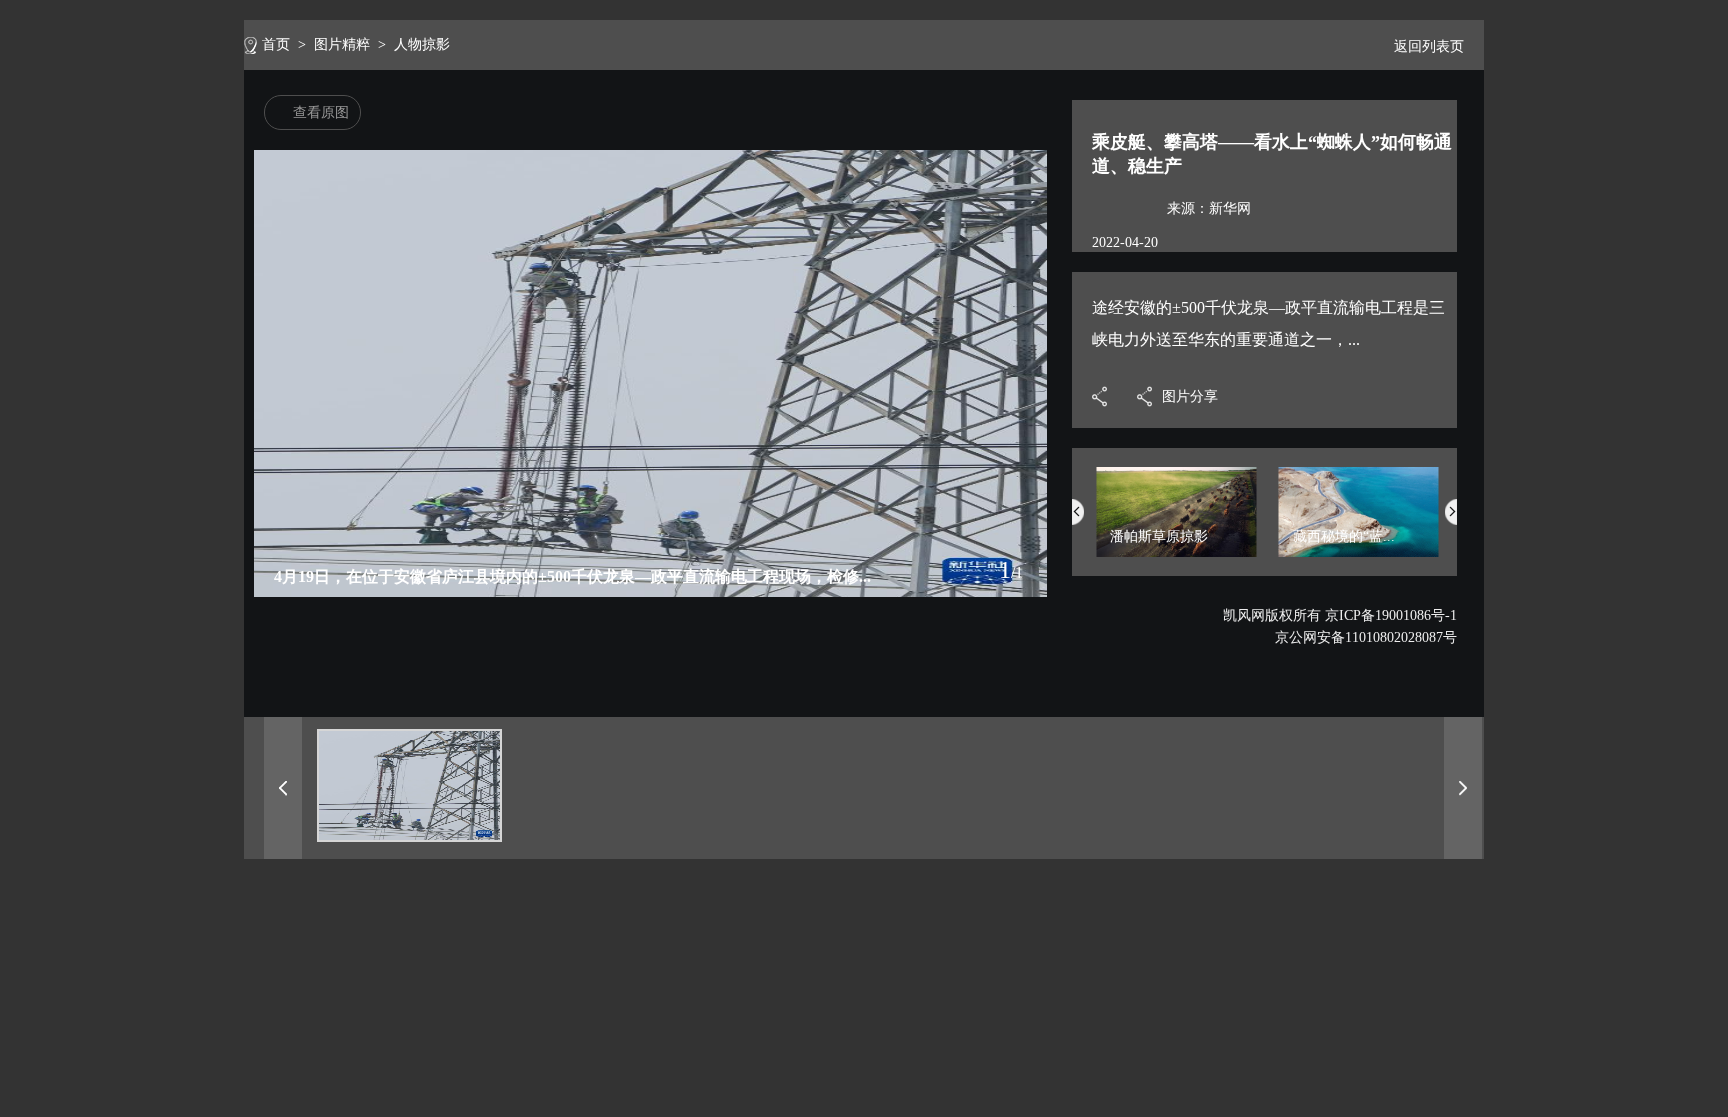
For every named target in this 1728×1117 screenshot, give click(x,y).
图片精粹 (342, 44)
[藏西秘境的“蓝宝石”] (1359, 552)
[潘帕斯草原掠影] (1176, 552)
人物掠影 (422, 44)
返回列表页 (1429, 46)
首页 (276, 44)
